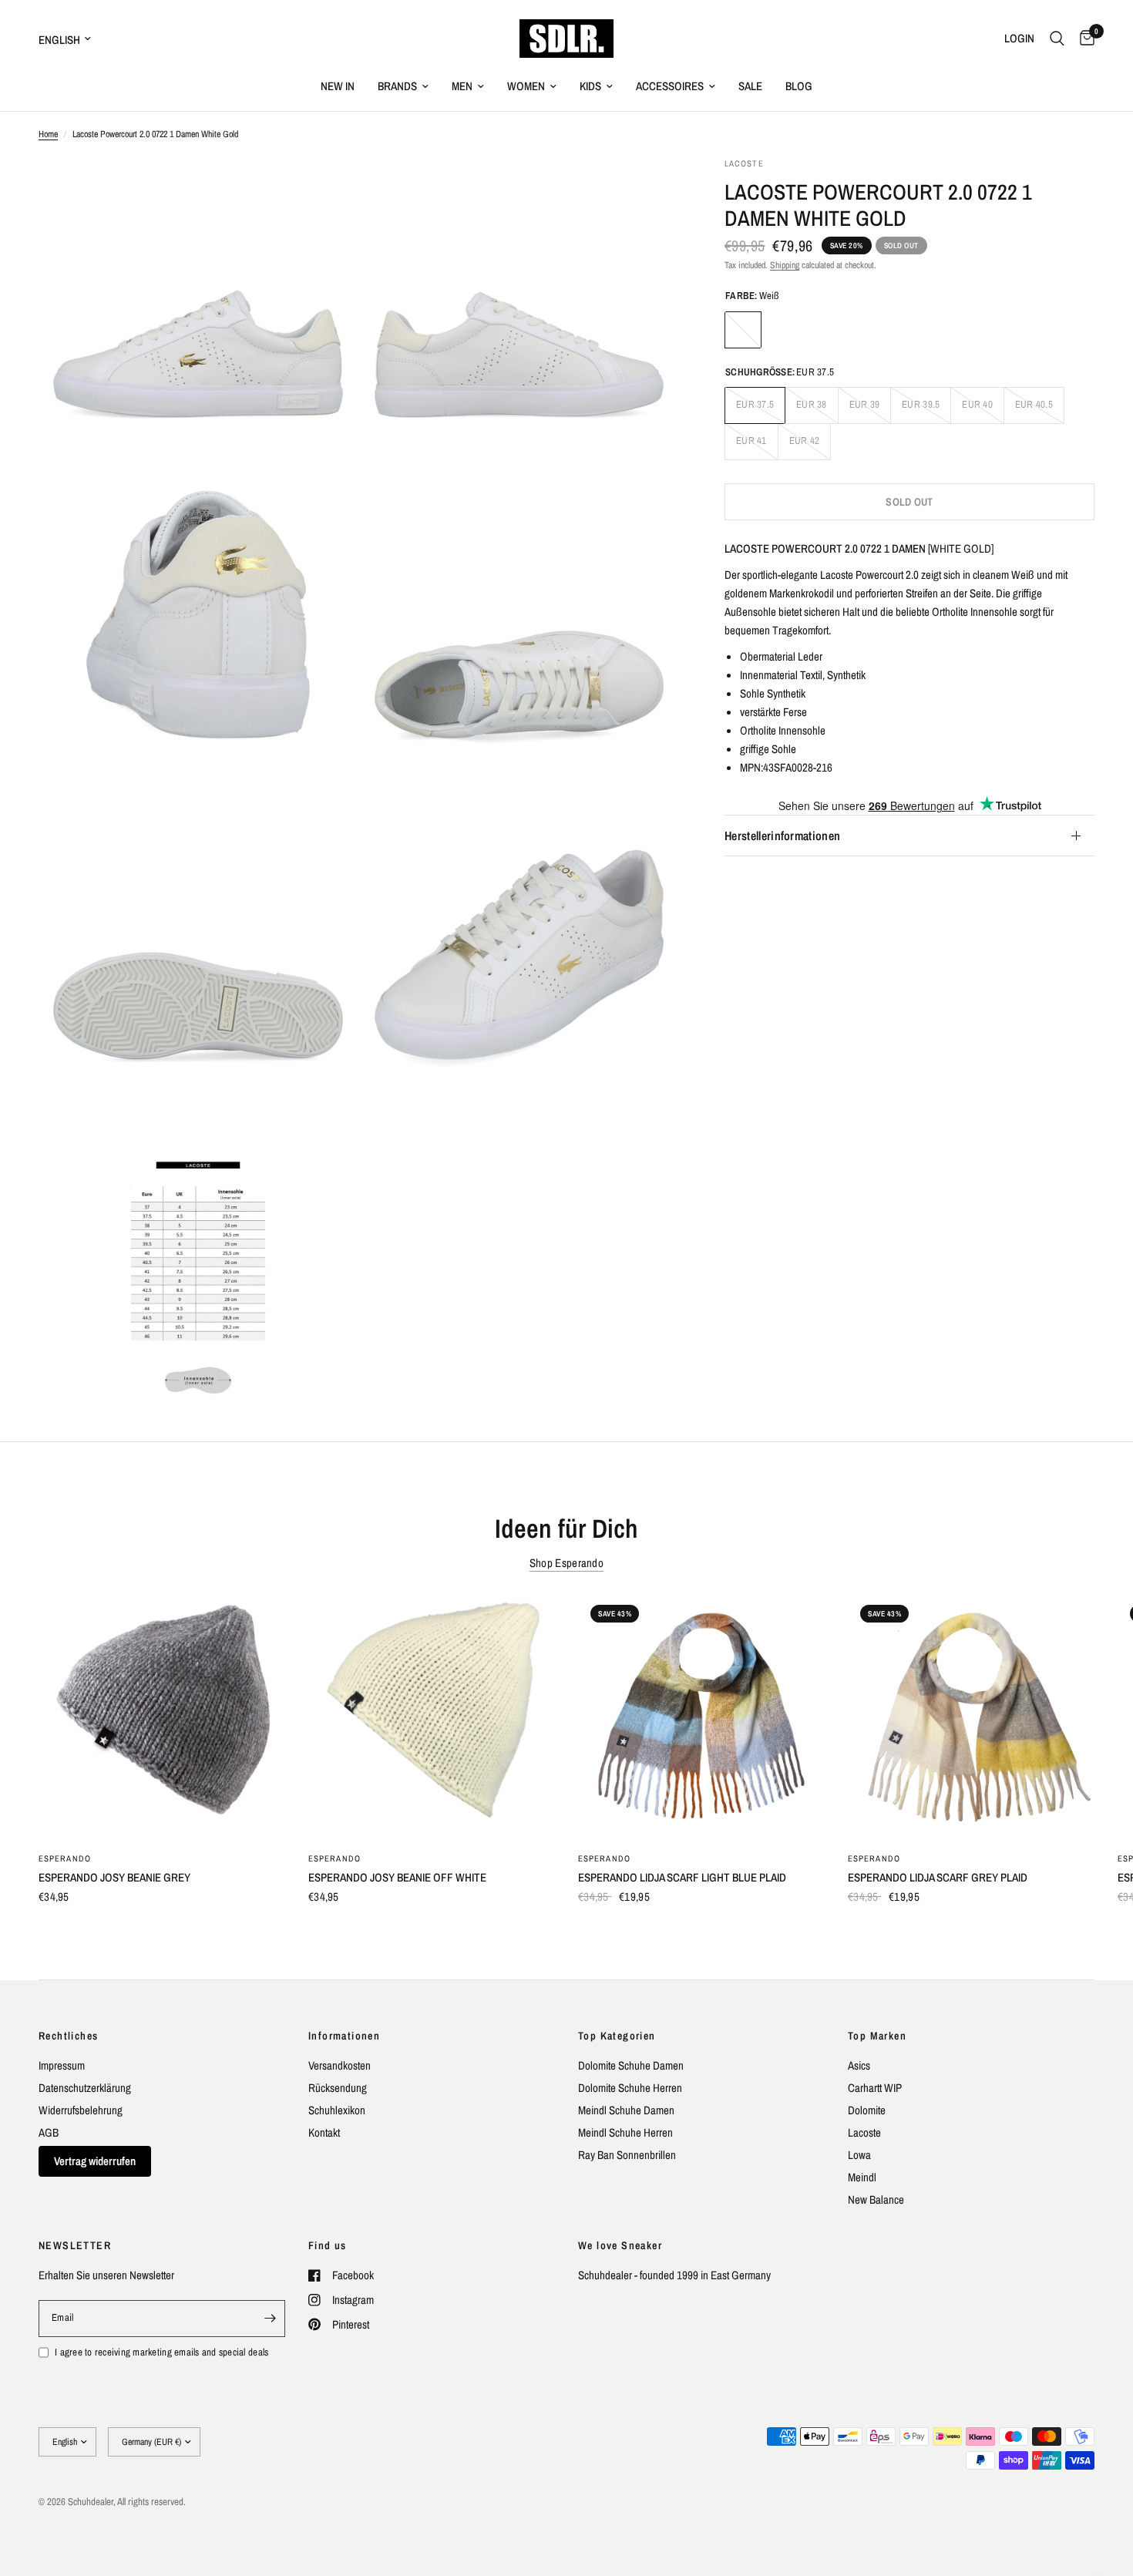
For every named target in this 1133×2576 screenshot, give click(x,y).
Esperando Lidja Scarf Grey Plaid (938, 1877)
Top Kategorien (617, 2036)
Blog (799, 86)
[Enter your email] (270, 2319)
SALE (750, 86)
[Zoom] (325, 190)
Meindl (862, 2177)
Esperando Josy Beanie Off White (397, 1877)
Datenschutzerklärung (85, 2088)
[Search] (1057, 39)
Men (462, 86)
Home (48, 134)
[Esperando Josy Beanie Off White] (432, 1716)
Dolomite (867, 2110)
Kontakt (324, 2132)
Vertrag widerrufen (95, 2161)
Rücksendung (338, 2088)
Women (526, 86)
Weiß (743, 330)
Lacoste (864, 2132)
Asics (859, 2065)
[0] (1083, 39)
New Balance (876, 2199)
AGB (49, 2132)
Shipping (785, 265)
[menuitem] (338, 86)
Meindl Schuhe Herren (625, 2132)
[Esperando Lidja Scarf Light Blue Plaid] (701, 1716)
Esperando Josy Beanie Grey (114, 1877)
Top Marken (877, 2036)
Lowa (859, 2155)
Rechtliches (68, 2036)
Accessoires (670, 86)
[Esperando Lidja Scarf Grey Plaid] (971, 1716)
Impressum (62, 2065)
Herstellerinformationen (782, 836)
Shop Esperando (566, 1563)
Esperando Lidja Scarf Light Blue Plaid (682, 1877)
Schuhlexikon (337, 2110)
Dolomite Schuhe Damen (631, 2065)
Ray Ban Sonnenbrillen (627, 2155)
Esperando (65, 1858)
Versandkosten (340, 2065)
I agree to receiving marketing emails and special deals (161, 2352)
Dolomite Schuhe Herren (630, 2088)
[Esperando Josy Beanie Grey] (162, 1716)
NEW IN (338, 86)
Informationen (344, 2036)
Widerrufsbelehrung (81, 2110)
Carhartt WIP (875, 2088)
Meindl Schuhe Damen (626, 2110)
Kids (590, 86)
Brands (397, 86)
